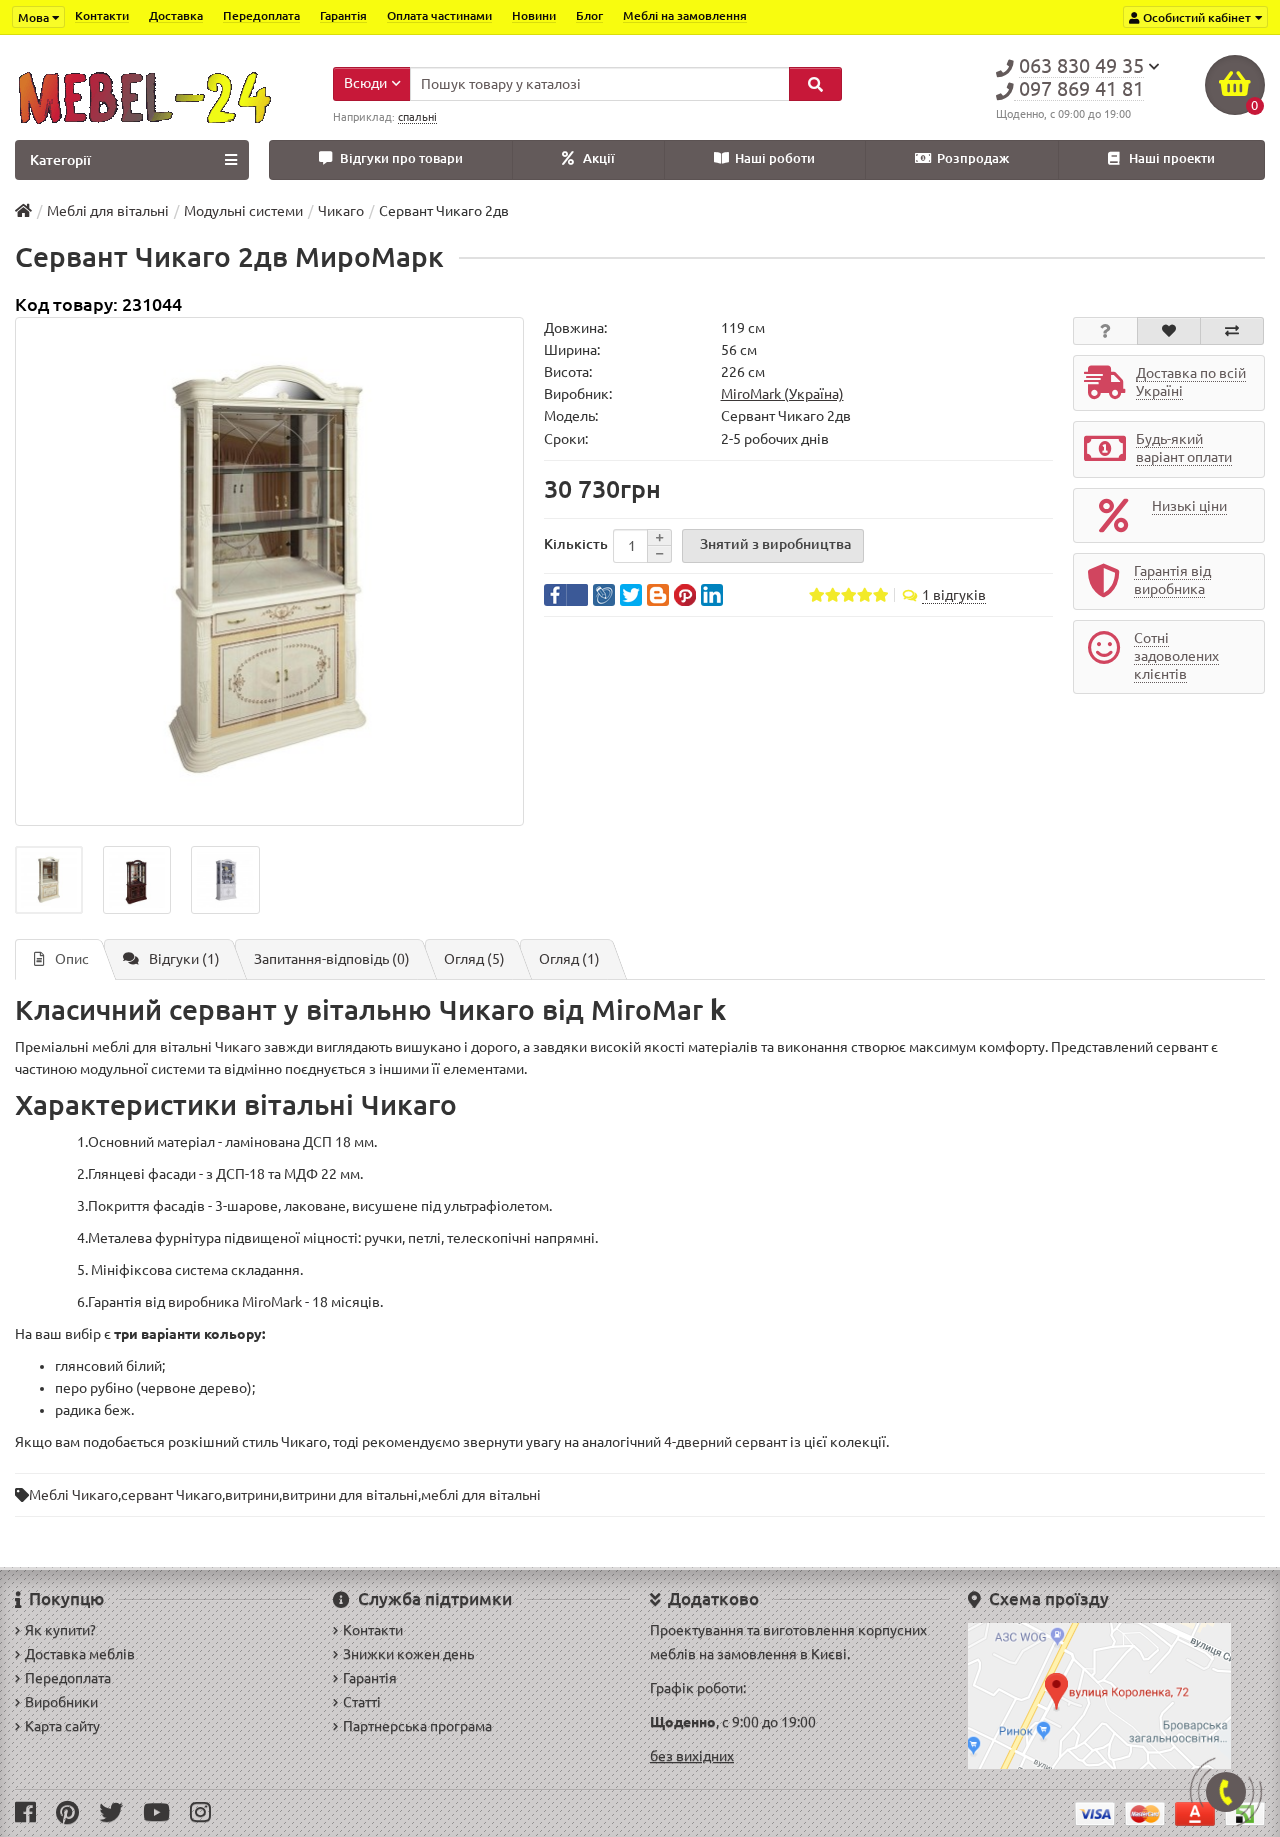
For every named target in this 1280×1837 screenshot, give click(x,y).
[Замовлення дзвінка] (1226, 1792)
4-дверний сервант (725, 1442)
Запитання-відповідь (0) (332, 959)
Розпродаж (973, 158)
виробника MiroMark (235, 1302)
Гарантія (343, 15)
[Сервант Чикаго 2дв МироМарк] (269, 571)
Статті (362, 1702)
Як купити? (60, 1630)
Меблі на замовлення (685, 15)
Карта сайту (62, 1726)
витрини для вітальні (350, 1495)
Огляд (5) (474, 959)
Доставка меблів (80, 1654)
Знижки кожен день (408, 1654)
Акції (599, 158)
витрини (252, 1495)
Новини (534, 15)
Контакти (102, 15)
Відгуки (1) (184, 959)
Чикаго (238, 1047)
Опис (72, 959)
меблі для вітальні (481, 1495)
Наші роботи (775, 158)
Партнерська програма (417, 1726)
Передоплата (261, 15)
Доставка (176, 15)
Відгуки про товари (401, 158)
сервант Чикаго (171, 1495)
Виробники (61, 1702)
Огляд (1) (569, 959)
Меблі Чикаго (73, 1495)
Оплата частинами (439, 15)
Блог (589, 15)
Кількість (576, 544)
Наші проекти (1172, 158)
